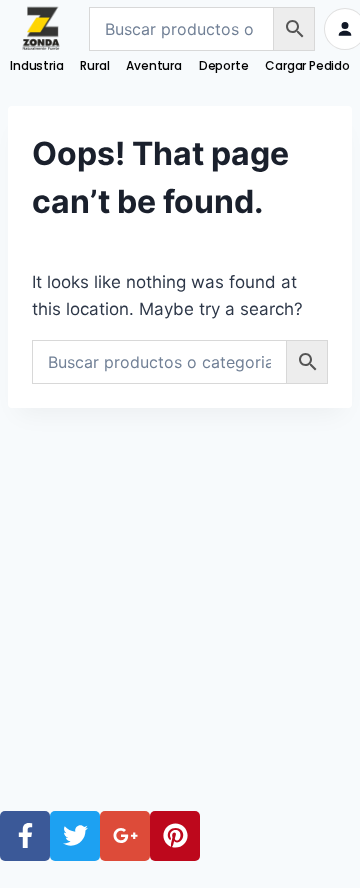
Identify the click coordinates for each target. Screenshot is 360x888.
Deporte (224, 65)
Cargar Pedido (307, 65)
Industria (36, 65)
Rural (94, 65)
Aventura (153, 65)
